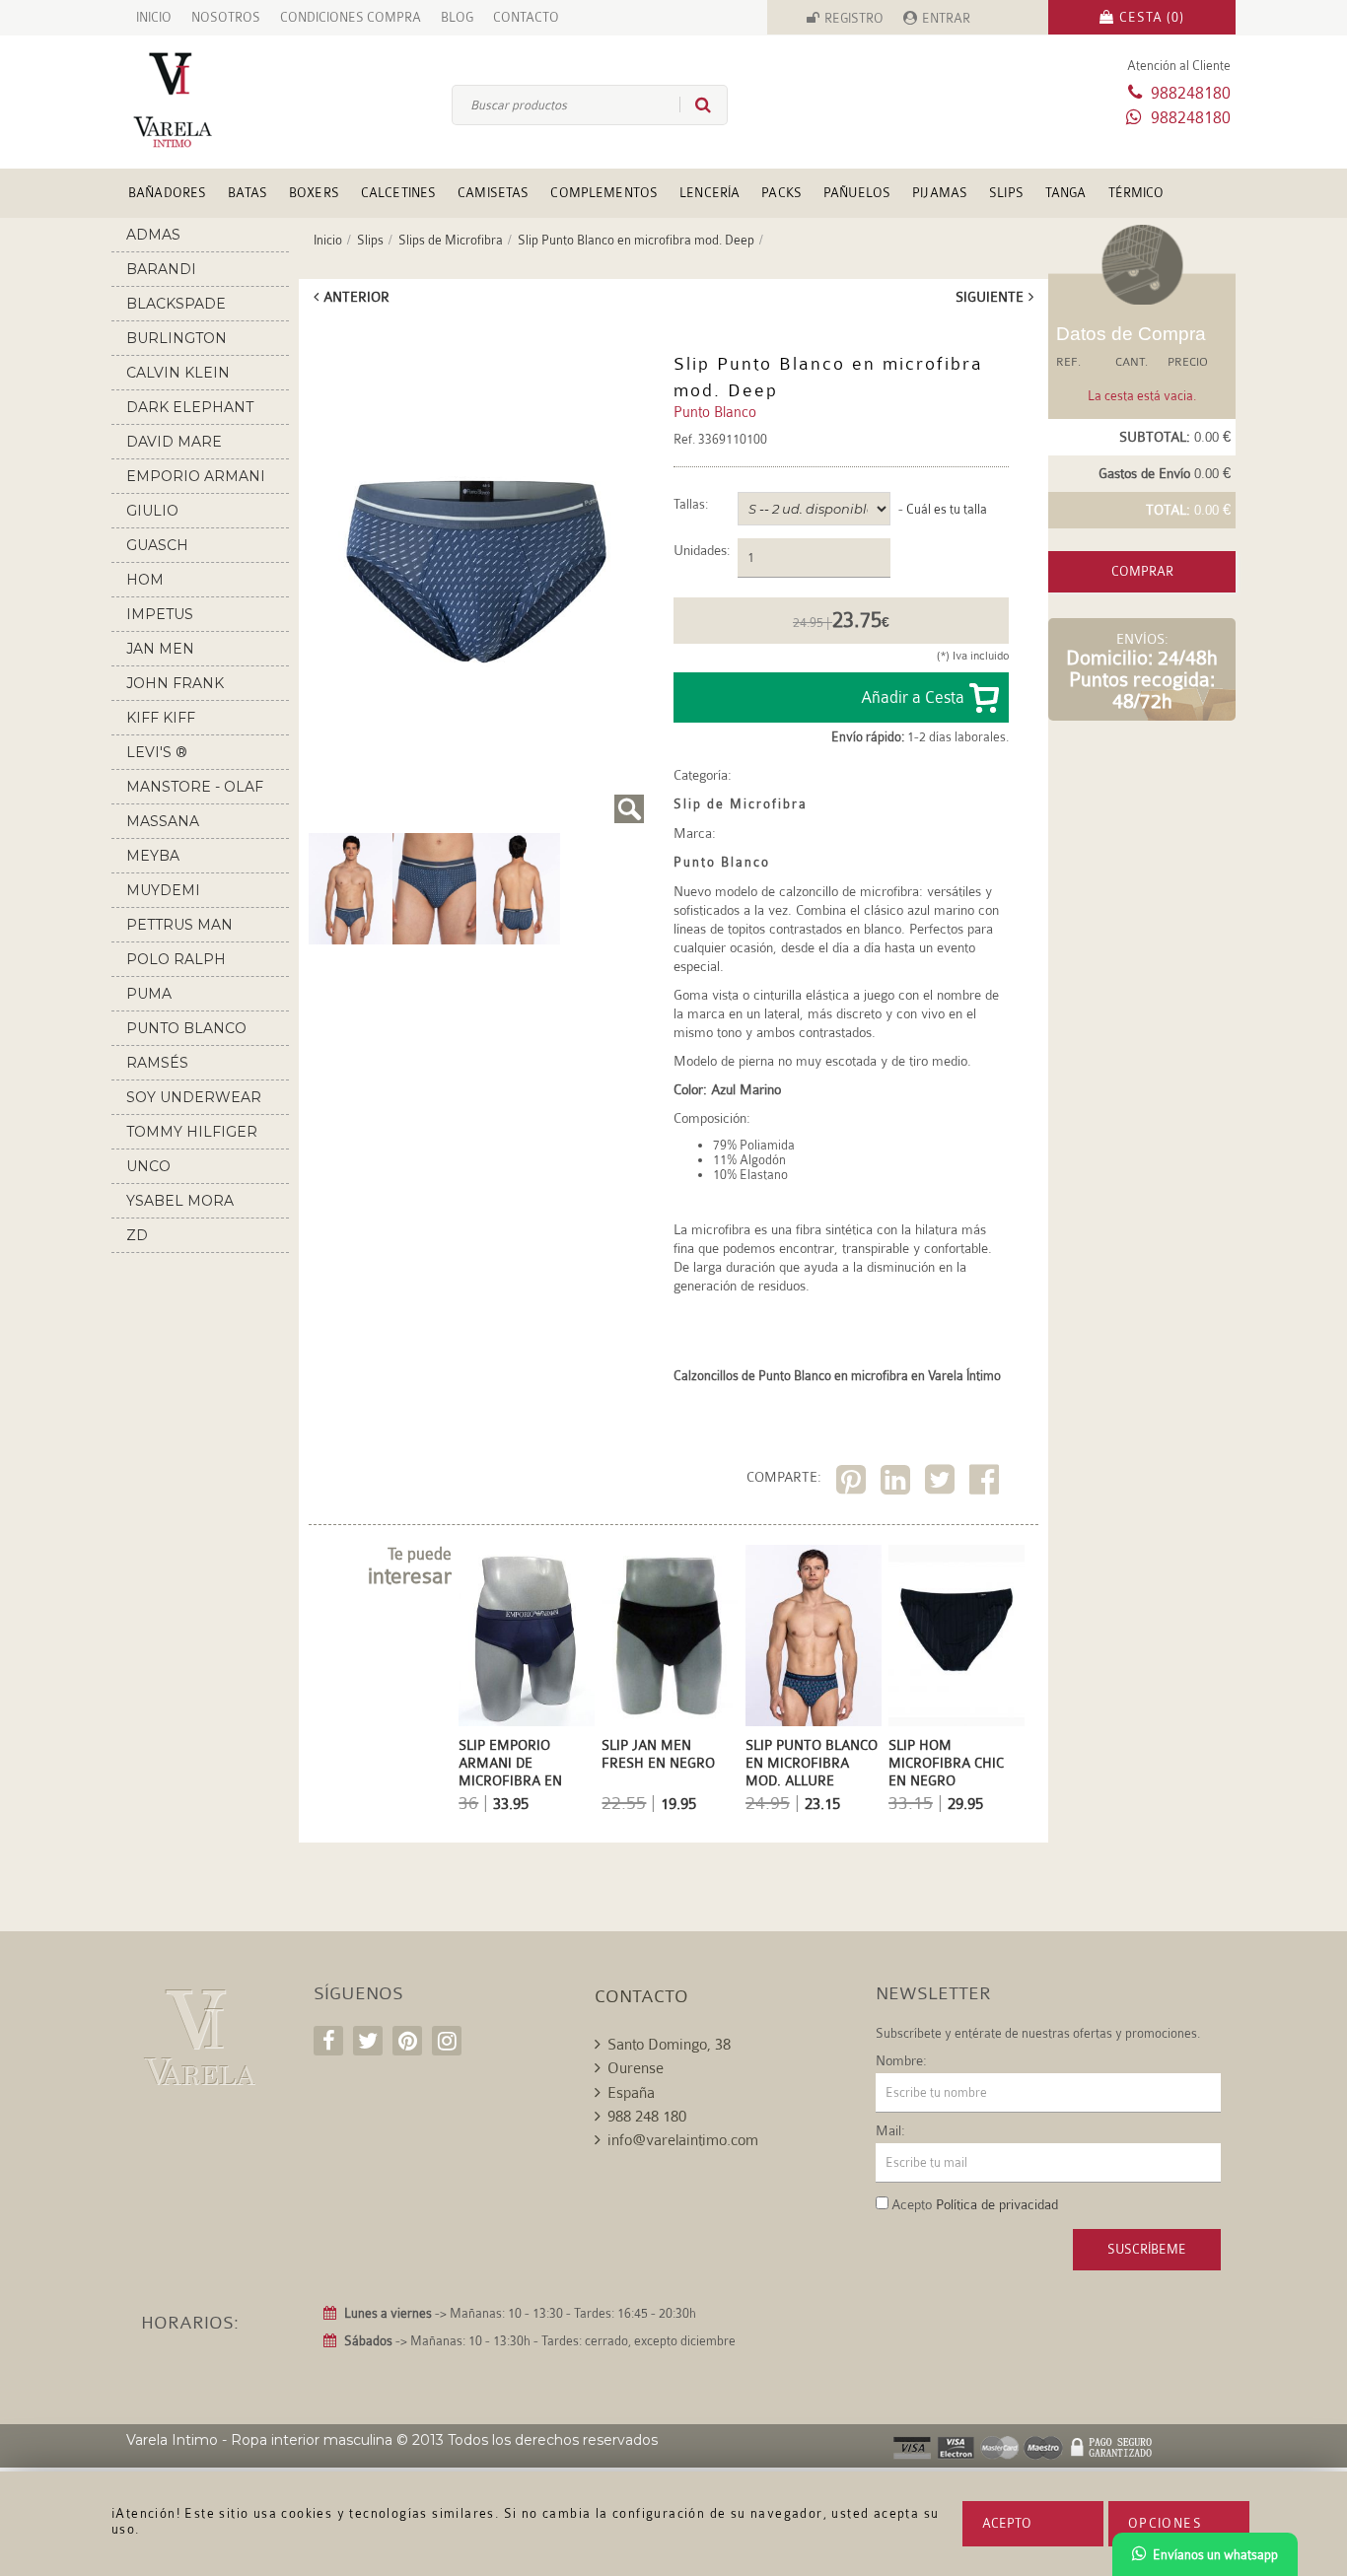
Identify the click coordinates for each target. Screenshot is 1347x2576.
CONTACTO (526, 17)
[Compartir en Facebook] (987, 1483)
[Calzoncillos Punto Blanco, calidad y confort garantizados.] (434, 887)
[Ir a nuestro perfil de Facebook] (328, 2041)
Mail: (890, 2130)
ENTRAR (946, 18)
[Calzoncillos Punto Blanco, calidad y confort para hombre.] (518, 887)
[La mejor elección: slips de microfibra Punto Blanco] (351, 887)
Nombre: (901, 2060)
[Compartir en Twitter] (942, 1483)
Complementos (604, 193)
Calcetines (398, 193)
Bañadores (167, 193)
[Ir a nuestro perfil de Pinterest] (407, 2041)
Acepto (1007, 2523)
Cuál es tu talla (947, 509)
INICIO (154, 17)
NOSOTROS (226, 17)
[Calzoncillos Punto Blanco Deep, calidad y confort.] (476, 572)
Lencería (709, 193)
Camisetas (493, 193)
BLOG (457, 17)
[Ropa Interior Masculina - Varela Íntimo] (205, 100)
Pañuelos (857, 193)
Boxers (314, 193)
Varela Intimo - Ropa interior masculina (259, 2440)
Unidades (700, 551)
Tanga (1066, 193)
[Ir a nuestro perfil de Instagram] (447, 2041)
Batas (248, 193)
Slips (1006, 193)
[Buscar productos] (695, 104)
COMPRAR (1142, 571)
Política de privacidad (997, 2204)
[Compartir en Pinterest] (853, 1483)
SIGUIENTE (990, 297)
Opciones (1165, 2523)
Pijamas (940, 193)
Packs (781, 193)
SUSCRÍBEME (1147, 2249)
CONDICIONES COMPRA (351, 17)
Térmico (1136, 193)
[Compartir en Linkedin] (898, 1483)
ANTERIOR (356, 297)
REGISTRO (854, 18)
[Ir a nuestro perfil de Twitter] (368, 2041)
